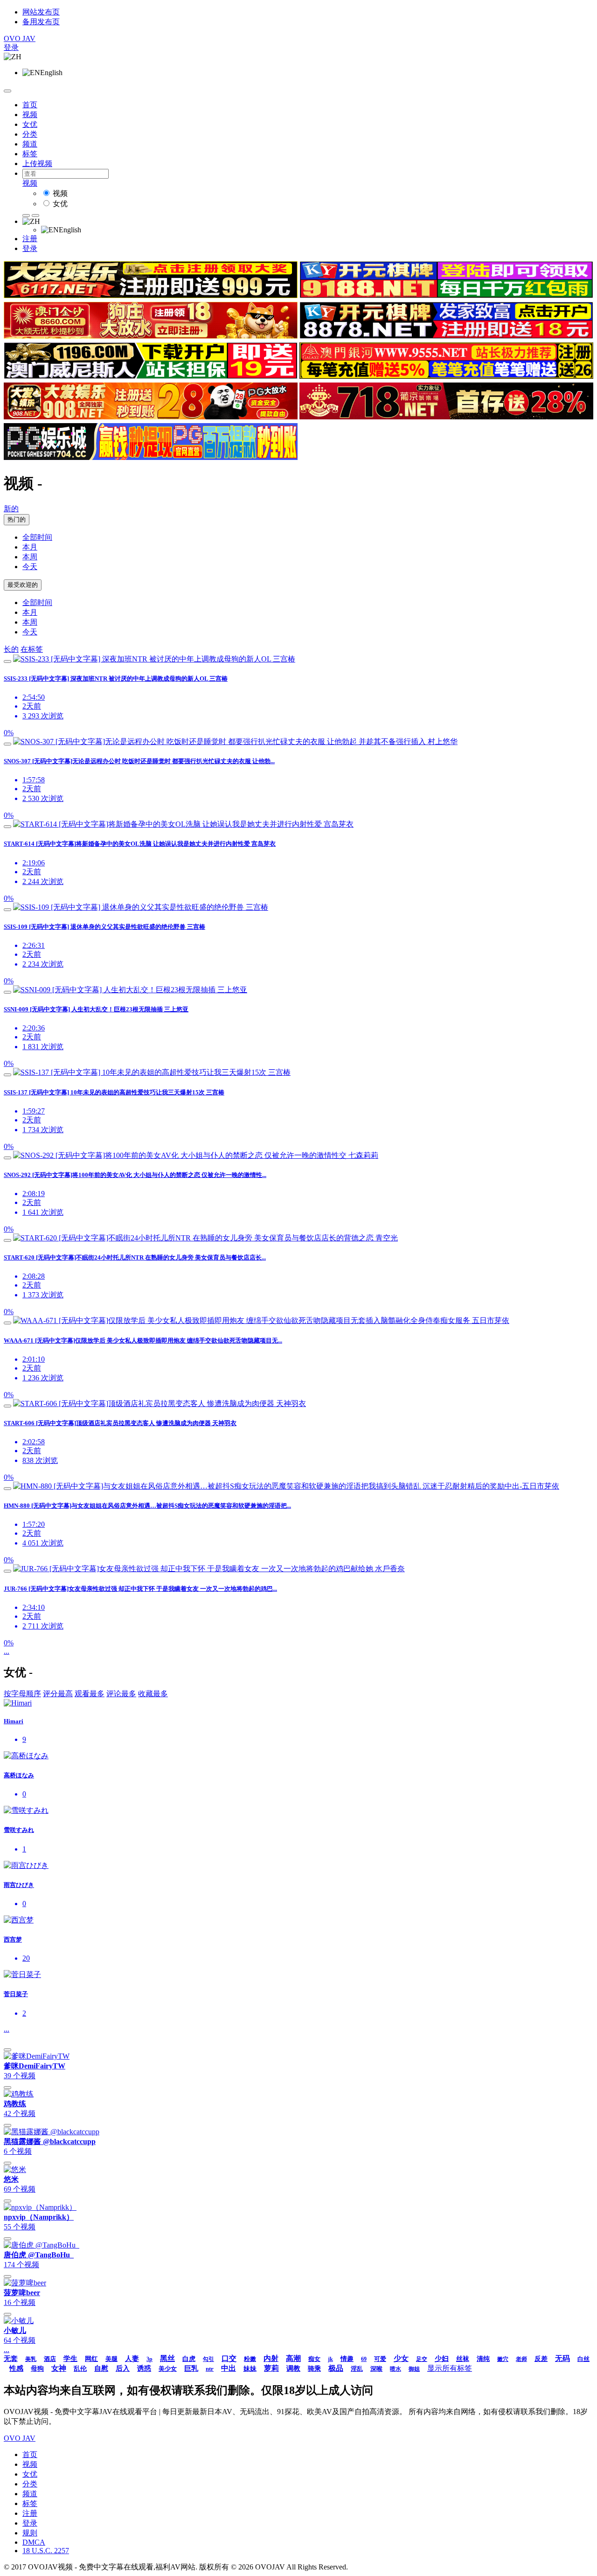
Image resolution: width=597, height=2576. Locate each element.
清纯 (483, 2359)
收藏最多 (153, 1694)
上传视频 (37, 164)
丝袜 (463, 2359)
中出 (229, 2368)
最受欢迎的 (23, 585)
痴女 (314, 2359)
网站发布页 (41, 12)
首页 (30, 105)
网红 (91, 2359)
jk (330, 2359)
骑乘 (314, 2369)
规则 (30, 2533)
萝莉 (271, 2368)
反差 (541, 2359)
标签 (30, 154)
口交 (229, 2358)
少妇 (442, 2359)
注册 (30, 239)
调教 (293, 2368)
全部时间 (37, 537)
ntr (210, 2369)
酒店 (50, 2359)
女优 (30, 124)
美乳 (31, 2359)
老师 (521, 2359)
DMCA (34, 2542)
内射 (271, 2358)
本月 (30, 547)
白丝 (583, 2359)
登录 (11, 47)
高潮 (293, 2358)
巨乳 (191, 2368)
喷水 (396, 2369)
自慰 (101, 2368)
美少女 (168, 2369)
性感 (16, 2368)
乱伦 (80, 2369)
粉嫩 (250, 2359)
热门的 (17, 519)
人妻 (132, 2359)
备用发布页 (41, 22)
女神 (59, 2368)
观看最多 (90, 1694)
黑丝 (167, 2358)
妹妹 (250, 2369)
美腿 (111, 2359)
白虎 (189, 2359)
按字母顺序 (22, 1694)
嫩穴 (503, 2359)
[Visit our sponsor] (151, 296)
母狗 (37, 2369)
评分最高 (58, 1694)
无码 (562, 2358)
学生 (70, 2359)
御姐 (414, 2369)
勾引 (208, 2359)
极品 (336, 2368)
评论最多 (121, 1694)
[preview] (7, 661)
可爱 (380, 2359)
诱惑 (144, 2368)
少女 (401, 2358)
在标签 (32, 649)
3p (149, 2359)
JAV (20, 38)
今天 (30, 567)
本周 (30, 557)
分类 (30, 134)
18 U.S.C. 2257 (46, 2551)
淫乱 (357, 2369)
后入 (123, 2368)
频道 (30, 144)
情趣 (347, 2359)
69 (364, 2359)
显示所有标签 (450, 2368)
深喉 (376, 2369)
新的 (11, 509)
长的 (11, 649)
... (7, 1651)
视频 (30, 115)
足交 (422, 2359)
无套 (11, 2359)
